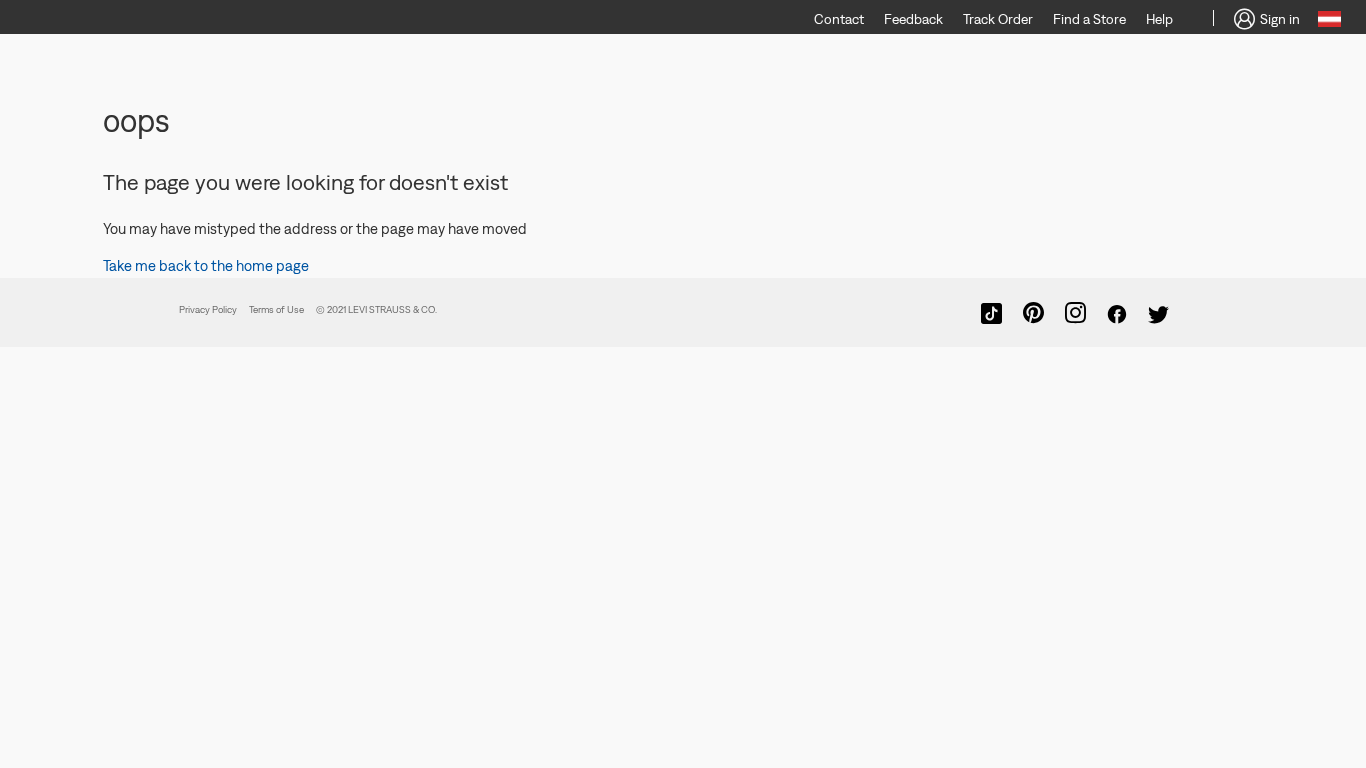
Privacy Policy (208, 309)
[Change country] (1329, 22)
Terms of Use (276, 309)
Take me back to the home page (206, 265)
